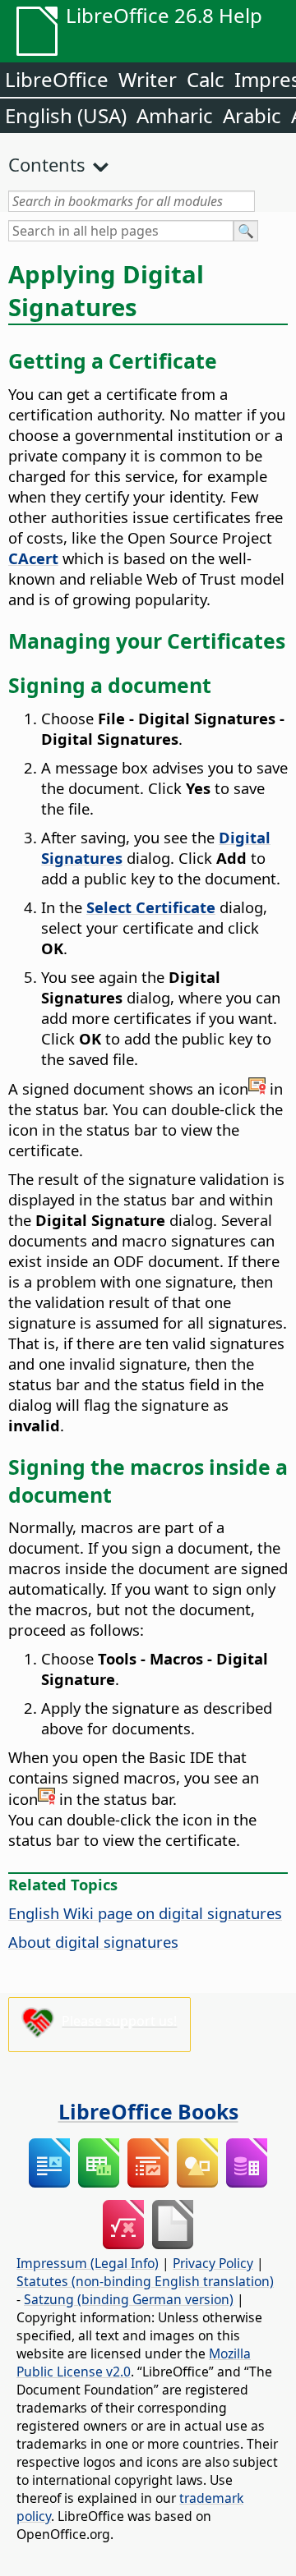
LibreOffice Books (148, 2111)
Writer (148, 79)
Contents (47, 164)
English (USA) (66, 115)
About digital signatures (93, 1942)
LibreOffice (57, 79)
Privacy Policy (213, 2263)
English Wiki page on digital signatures (145, 1913)
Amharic (175, 115)
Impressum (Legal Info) (88, 2263)
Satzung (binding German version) (129, 2299)
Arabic (252, 115)
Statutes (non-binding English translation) (145, 2281)
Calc (206, 79)
